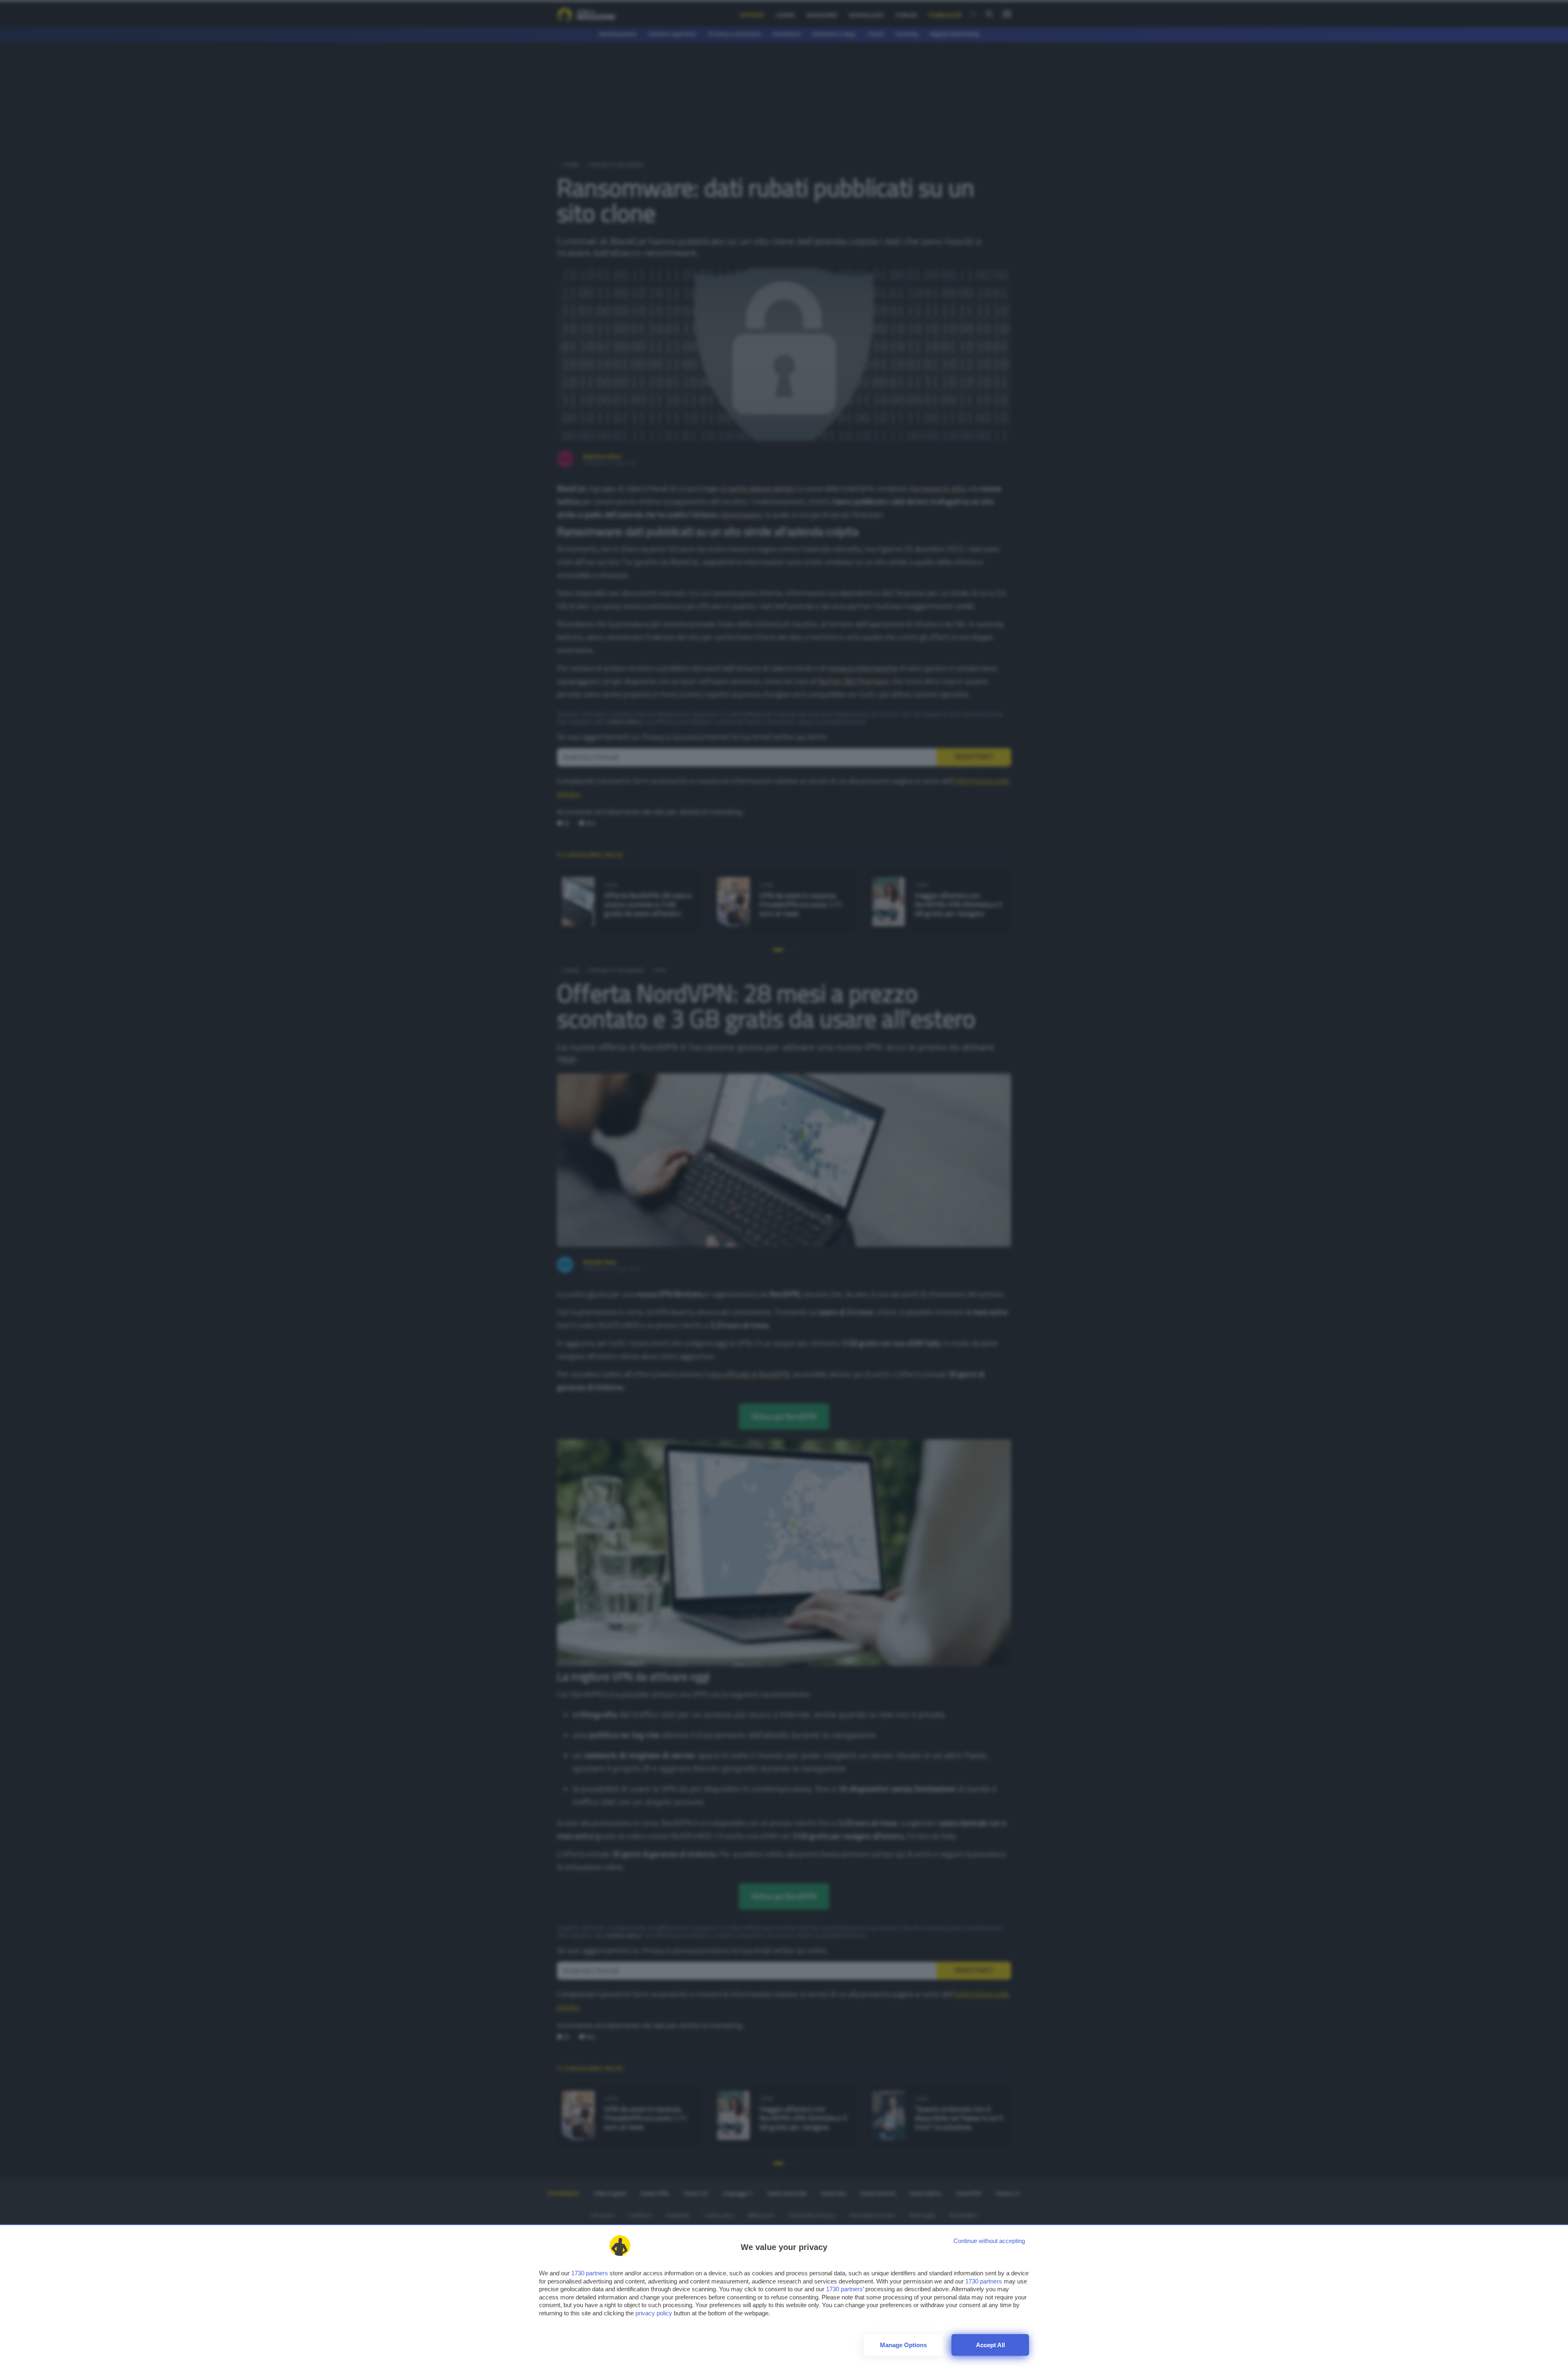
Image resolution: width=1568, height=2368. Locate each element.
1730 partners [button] (590, 2273)
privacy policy (654, 2313)
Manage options (903, 2345)
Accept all (990, 2345)
